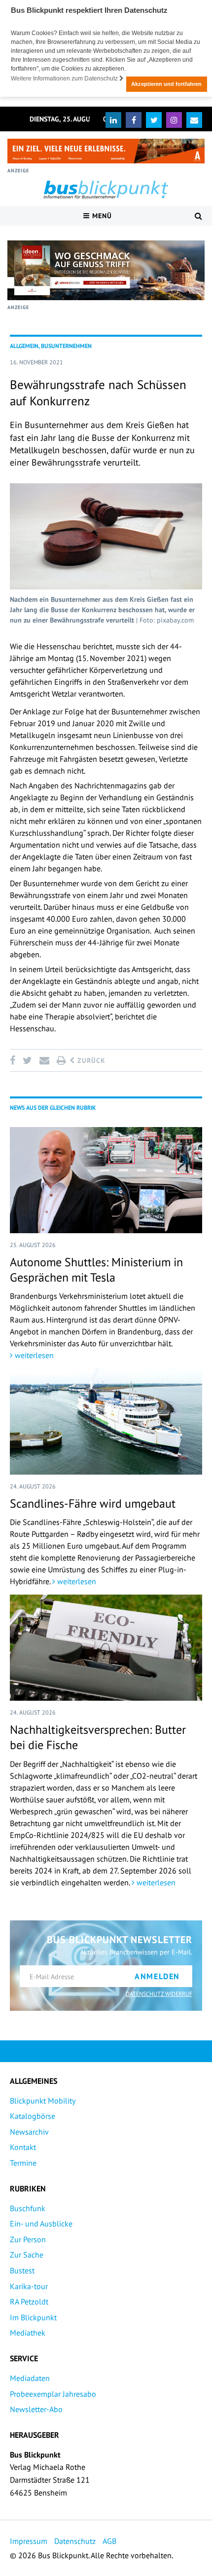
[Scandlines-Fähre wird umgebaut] (106, 1422)
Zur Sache (27, 2255)
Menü (101, 216)
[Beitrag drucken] (61, 1060)
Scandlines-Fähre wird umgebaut (93, 1503)
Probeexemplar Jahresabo (53, 2394)
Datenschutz (75, 2541)
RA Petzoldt (29, 2302)
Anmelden (157, 1976)
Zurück (90, 1060)
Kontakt (23, 2147)
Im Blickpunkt (33, 2317)
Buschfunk (28, 2208)
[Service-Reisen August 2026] (106, 270)
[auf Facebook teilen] (14, 1060)
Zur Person (28, 2239)
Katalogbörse (33, 2116)
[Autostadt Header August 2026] (106, 151)
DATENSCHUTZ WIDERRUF (159, 1994)
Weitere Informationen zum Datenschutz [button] (65, 78)
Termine (23, 2163)
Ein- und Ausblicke (41, 2224)
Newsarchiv (29, 2132)
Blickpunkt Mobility (43, 2101)
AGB (109, 2541)
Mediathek (28, 2333)
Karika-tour (29, 2286)
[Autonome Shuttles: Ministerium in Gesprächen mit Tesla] (106, 1180)
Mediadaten (30, 2378)
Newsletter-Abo (36, 2409)
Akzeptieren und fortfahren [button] (166, 84)
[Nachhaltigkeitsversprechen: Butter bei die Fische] (106, 1648)
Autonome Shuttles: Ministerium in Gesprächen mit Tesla (96, 1270)
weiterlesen (33, 1355)
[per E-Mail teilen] (44, 1060)
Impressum (29, 2541)
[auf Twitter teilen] (27, 1060)
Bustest (22, 2270)
